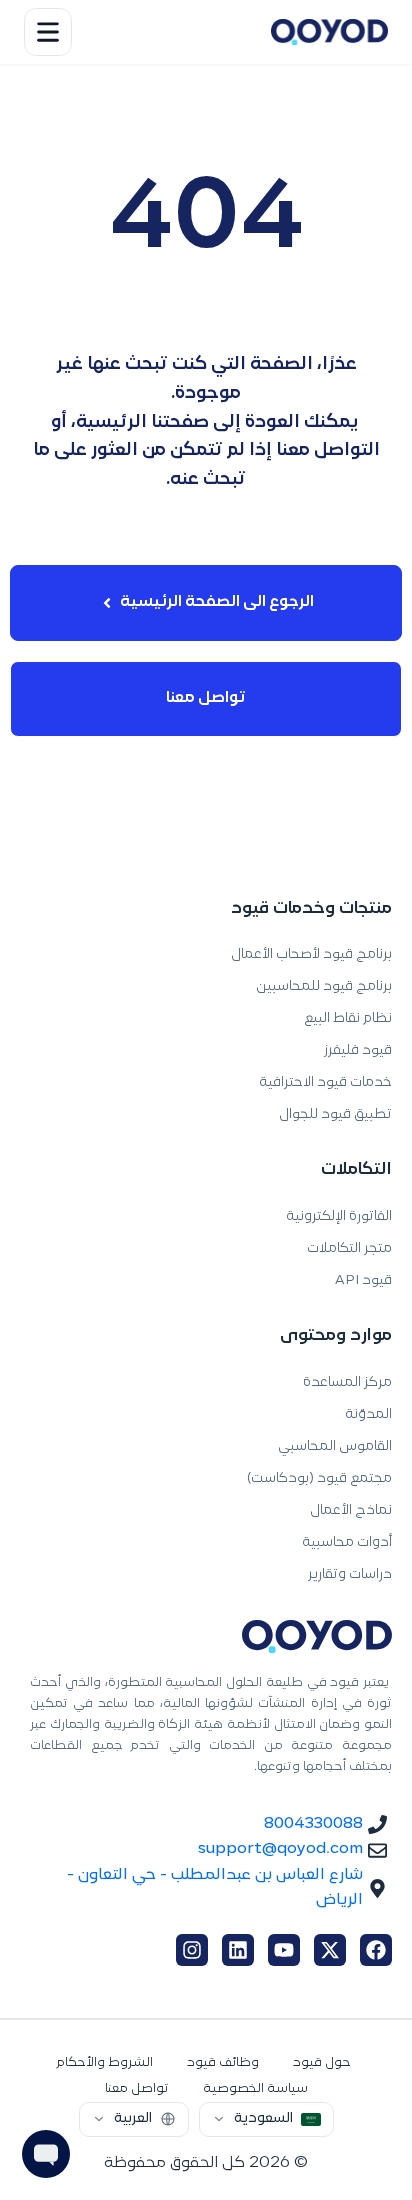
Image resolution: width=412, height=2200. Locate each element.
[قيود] (329, 32)
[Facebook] (376, 1950)
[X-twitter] (330, 1950)
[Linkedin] (238, 1950)
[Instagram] (192, 1950)
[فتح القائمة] (48, 32)
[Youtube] (284, 1950)
